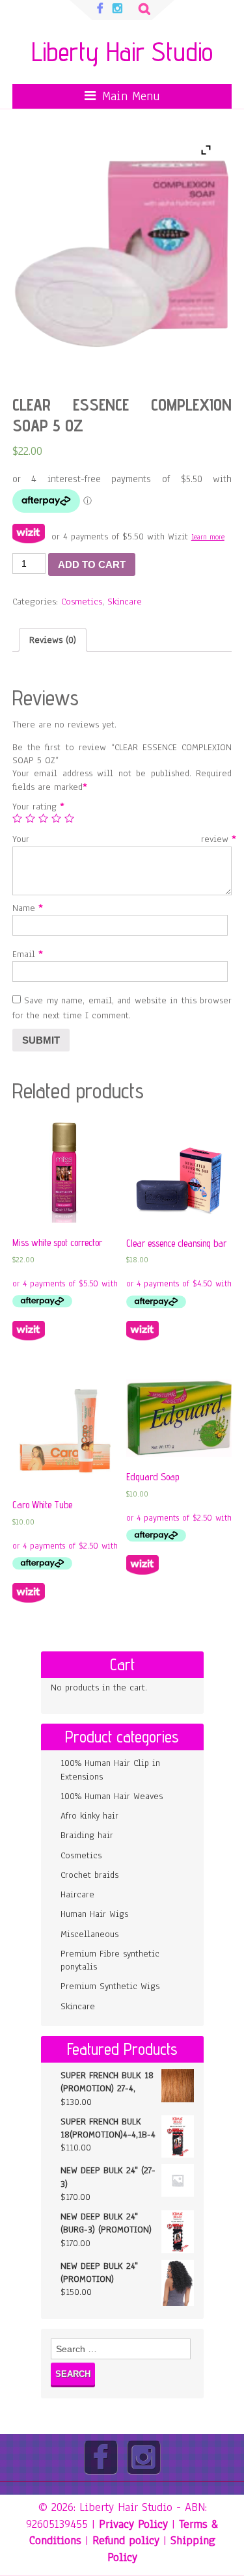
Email (25, 954)
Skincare (125, 602)
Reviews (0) (53, 640)
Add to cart (92, 564)
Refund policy (126, 2540)
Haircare (77, 1894)
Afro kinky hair (89, 1816)
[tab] (53, 640)
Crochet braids (89, 1875)
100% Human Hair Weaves (112, 1796)
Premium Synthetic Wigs (110, 1986)
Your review (122, 839)
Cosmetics (82, 602)
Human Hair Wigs (94, 1914)
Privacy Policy (133, 2524)
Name (25, 908)
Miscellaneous (89, 1934)
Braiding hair (87, 1835)
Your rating (36, 807)
